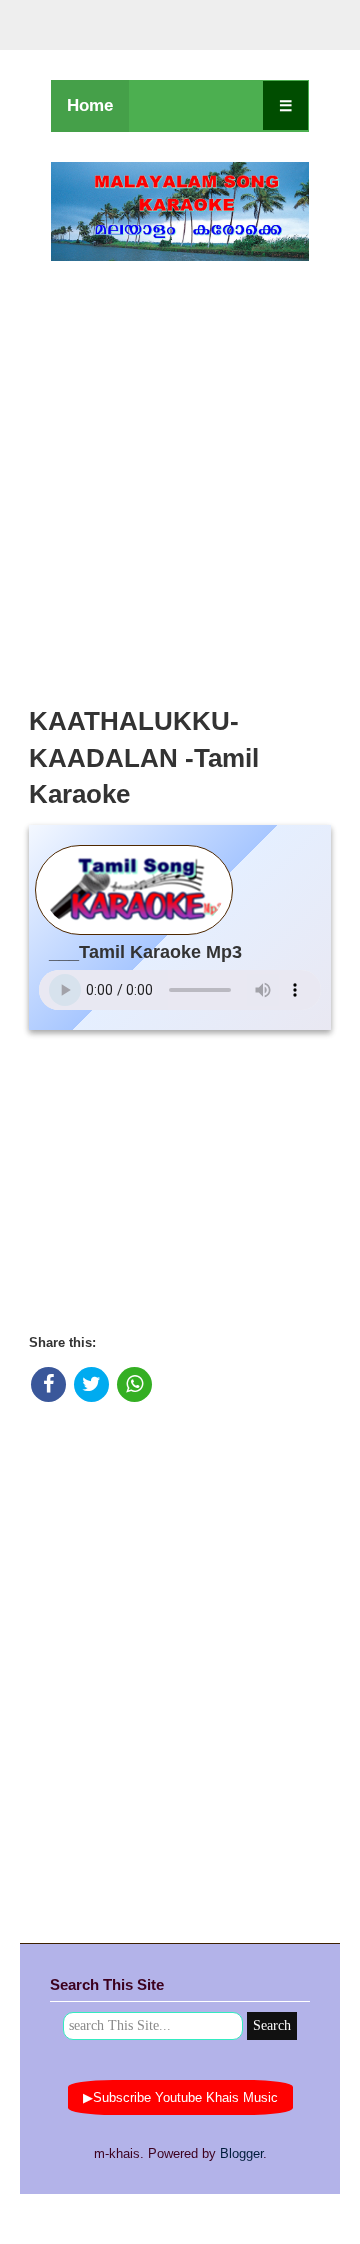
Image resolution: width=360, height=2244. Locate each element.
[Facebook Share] (48, 1384)
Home (90, 105)
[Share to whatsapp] (134, 1384)
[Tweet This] (91, 1384)
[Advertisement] (180, 478)
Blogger (241, 2153)
